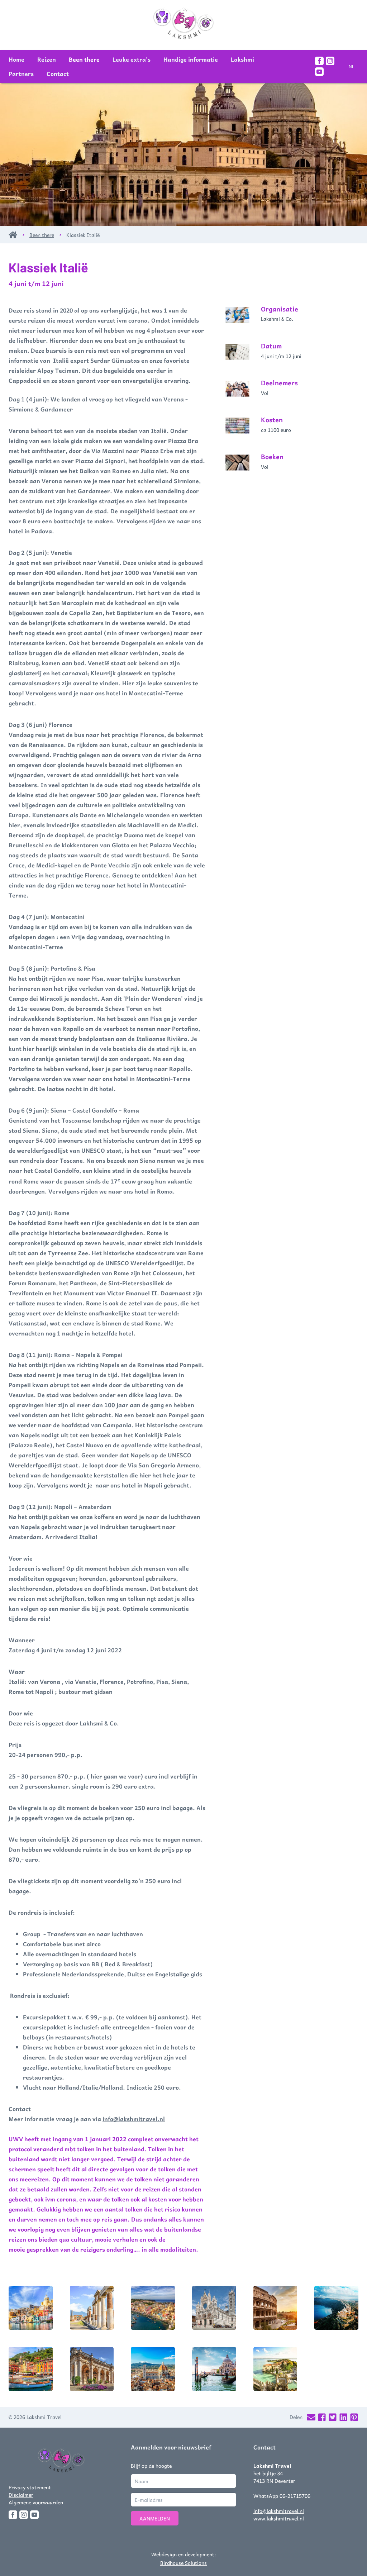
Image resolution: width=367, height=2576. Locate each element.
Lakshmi (242, 59)
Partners (21, 73)
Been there (84, 59)
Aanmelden (155, 2518)
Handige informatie (191, 59)
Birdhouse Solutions (183, 2563)
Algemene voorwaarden (36, 2502)
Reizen (47, 59)
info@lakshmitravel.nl (134, 2119)
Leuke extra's (132, 59)
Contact (58, 73)
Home (16, 59)
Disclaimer (21, 2495)
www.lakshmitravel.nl (279, 2518)
